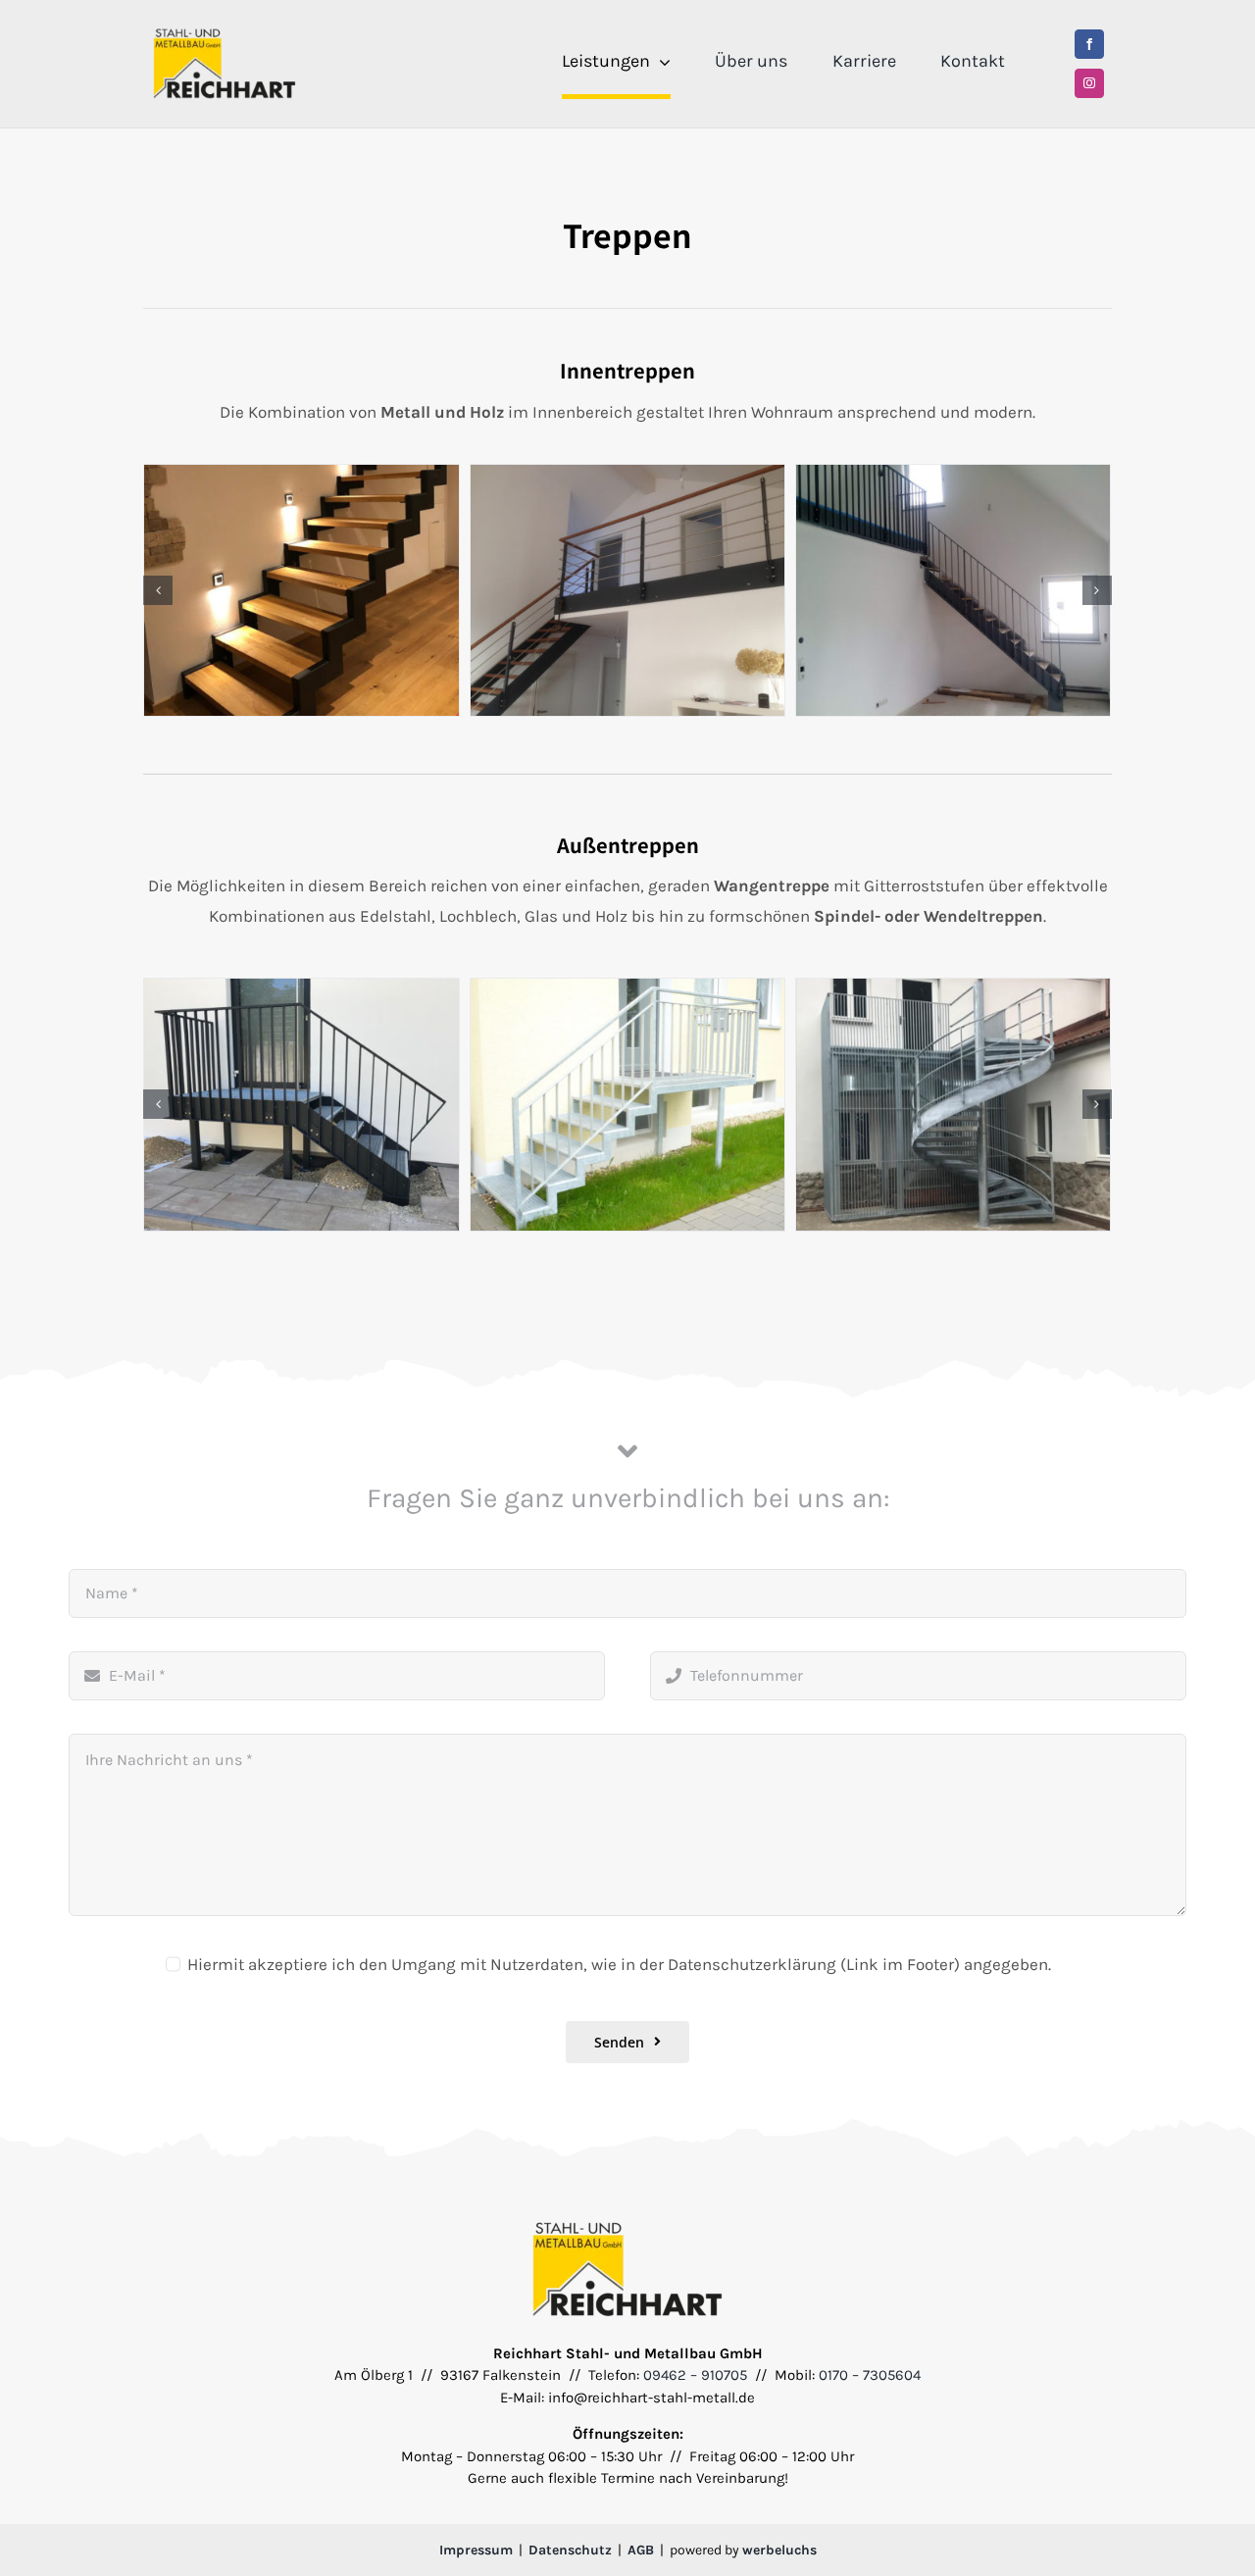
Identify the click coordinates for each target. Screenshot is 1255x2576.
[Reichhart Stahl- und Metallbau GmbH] (225, 33)
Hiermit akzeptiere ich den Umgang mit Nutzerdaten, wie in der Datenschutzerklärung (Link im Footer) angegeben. (619, 1964)
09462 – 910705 (695, 2375)
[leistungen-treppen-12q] (627, 590)
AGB (641, 2550)
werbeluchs (779, 2550)
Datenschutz (570, 2550)
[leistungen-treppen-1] (302, 1104)
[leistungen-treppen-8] (953, 590)
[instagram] (1089, 83)
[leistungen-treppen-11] (301, 590)
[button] (158, 590)
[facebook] (1089, 44)
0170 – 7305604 (870, 2375)
